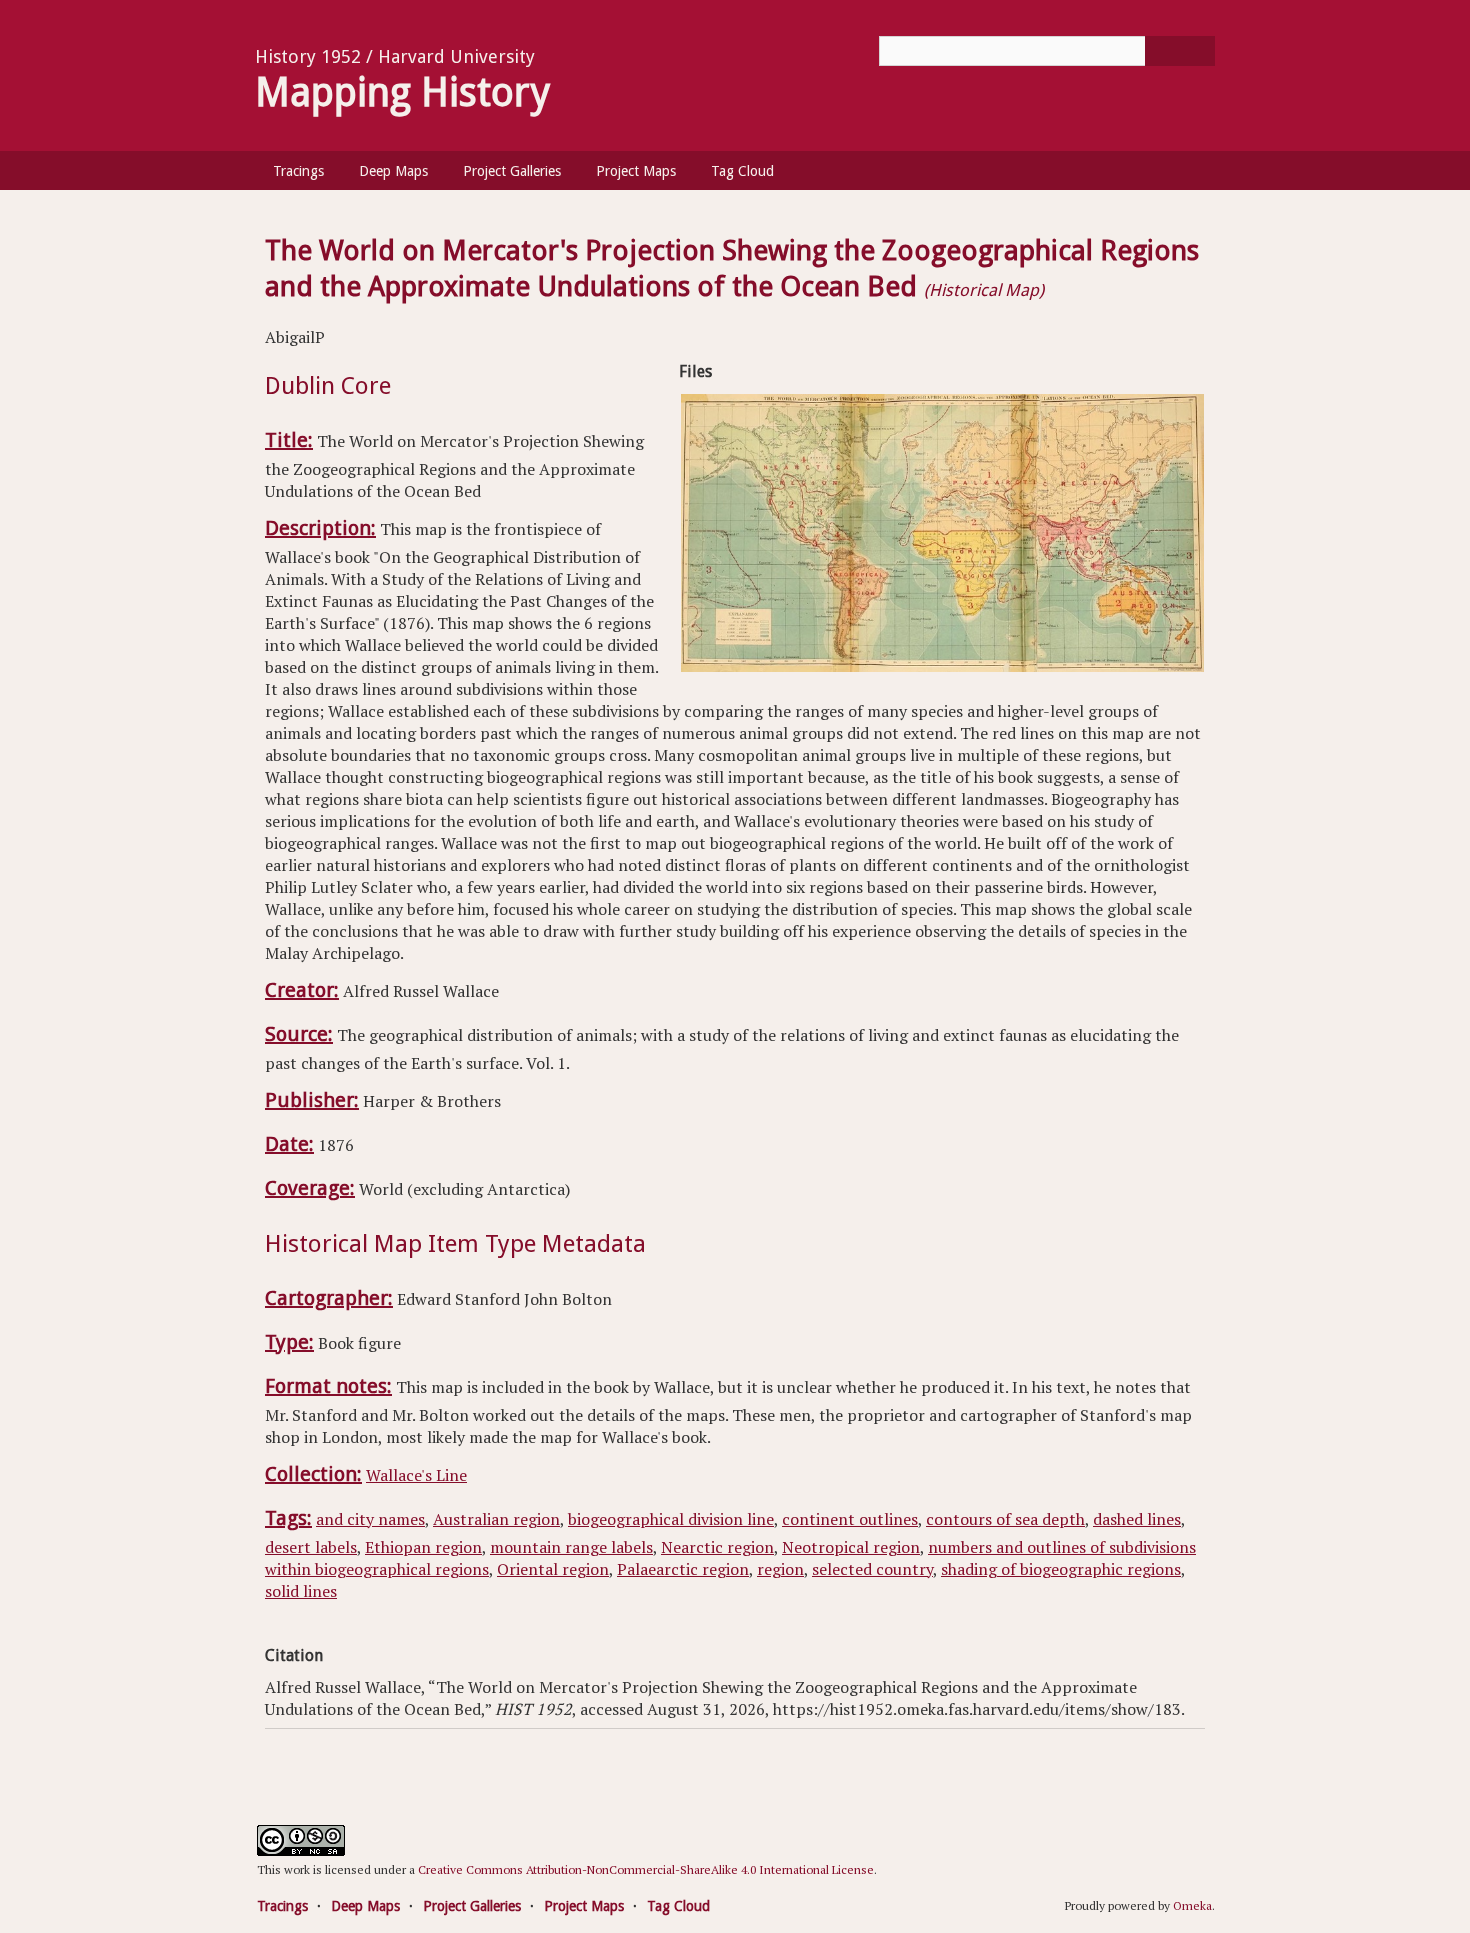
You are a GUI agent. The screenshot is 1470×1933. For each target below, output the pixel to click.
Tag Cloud (742, 171)
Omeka (1192, 1905)
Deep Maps (393, 171)
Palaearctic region (683, 1569)
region (780, 1569)
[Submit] (1180, 51)
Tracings (298, 171)
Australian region (496, 1519)
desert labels (311, 1547)
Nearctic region (717, 1547)
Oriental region (553, 1569)
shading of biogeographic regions (1061, 1569)
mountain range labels (571, 1547)
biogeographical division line (671, 1519)
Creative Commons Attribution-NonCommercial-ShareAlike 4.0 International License (646, 1869)
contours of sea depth (1005, 1519)
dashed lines (1137, 1519)
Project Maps (636, 171)
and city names (370, 1519)
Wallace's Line (416, 1475)
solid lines (301, 1591)
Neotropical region (851, 1547)
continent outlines (850, 1519)
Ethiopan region (423, 1547)
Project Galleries (512, 171)
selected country (872, 1569)
